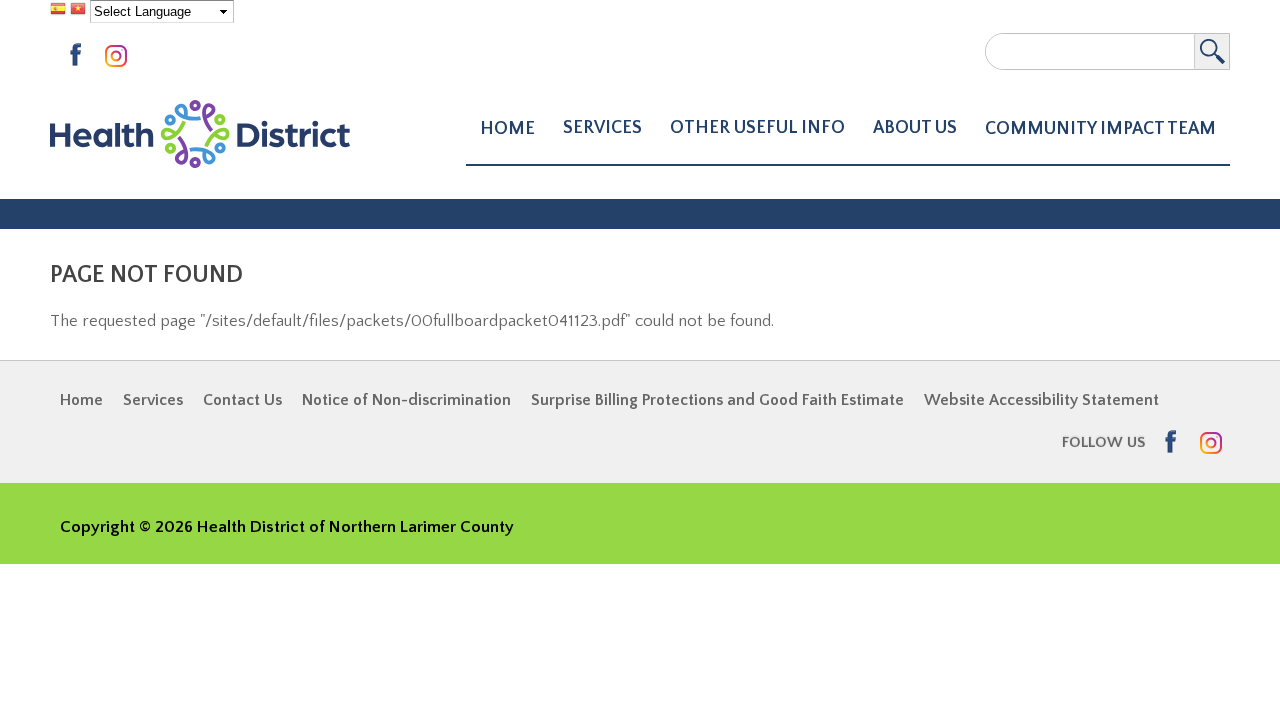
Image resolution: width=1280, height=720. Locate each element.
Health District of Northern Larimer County (200, 134)
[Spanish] (58, 11)
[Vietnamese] (78, 11)
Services (153, 400)
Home (507, 129)
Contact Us (242, 400)
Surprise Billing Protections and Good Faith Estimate (717, 400)
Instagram (120, 57)
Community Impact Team (1100, 129)
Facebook (82, 55)
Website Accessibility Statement (1041, 400)
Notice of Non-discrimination (406, 400)
